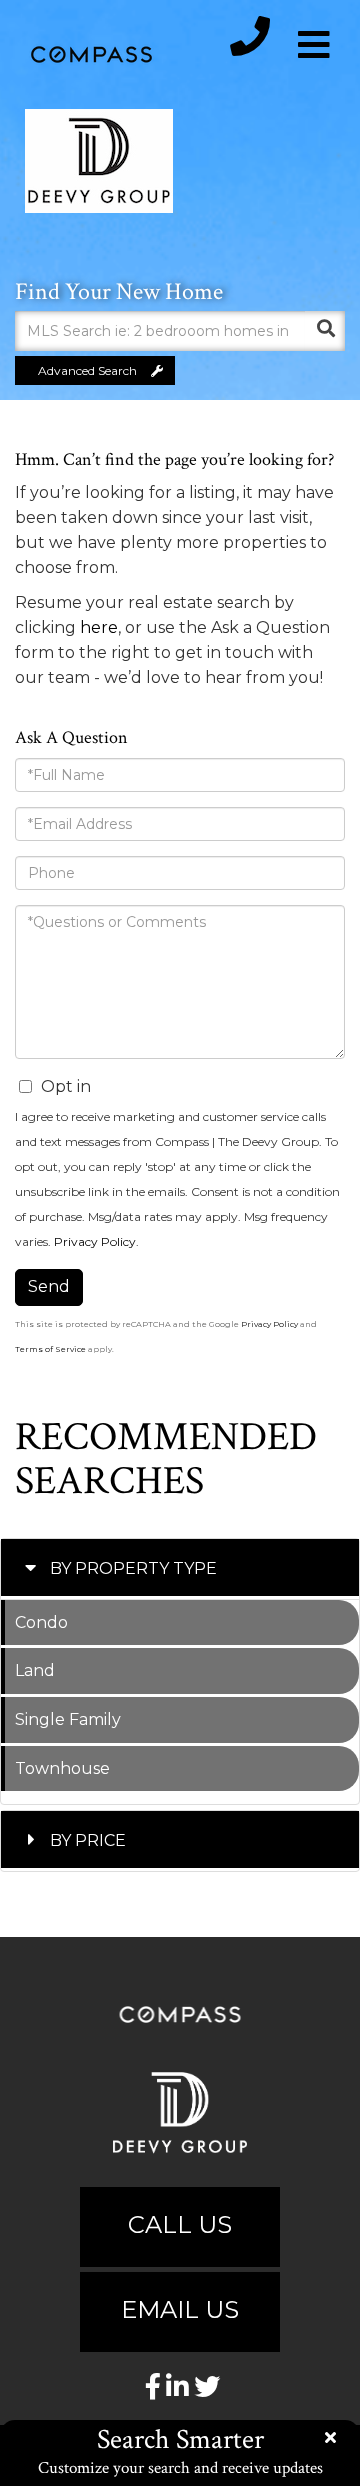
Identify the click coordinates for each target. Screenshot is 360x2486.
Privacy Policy (95, 1241)
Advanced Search (87, 370)
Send (49, 1286)
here (99, 627)
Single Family (68, 1719)
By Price (88, 1840)
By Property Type (133, 1568)
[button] (325, 331)
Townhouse (62, 1768)
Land (35, 1670)
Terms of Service (50, 1349)
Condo (41, 1622)
